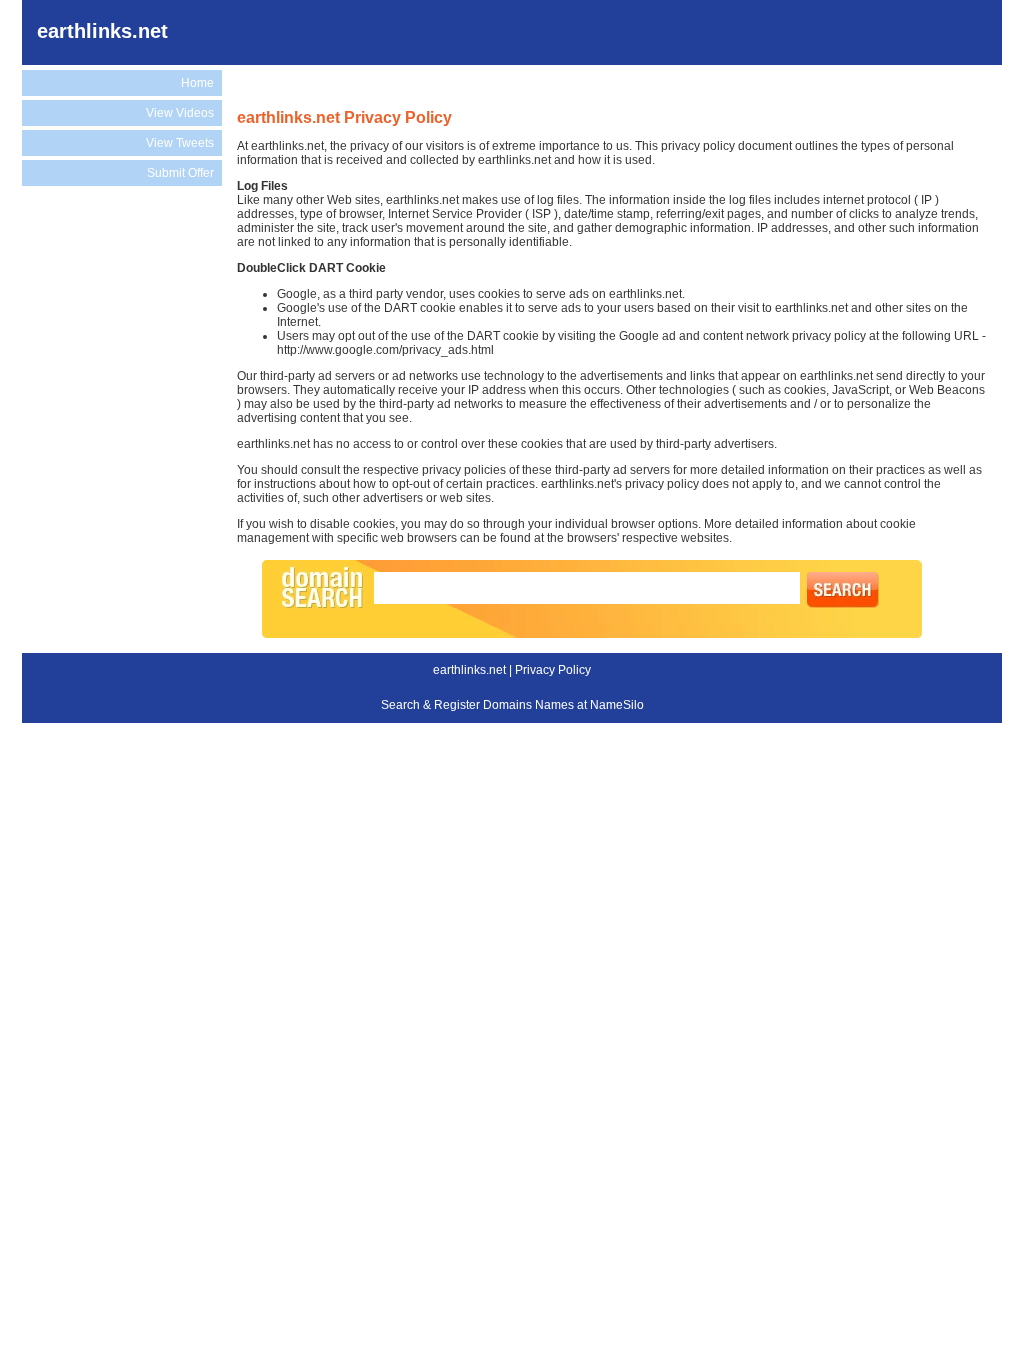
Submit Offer (180, 173)
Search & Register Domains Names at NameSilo (512, 705)
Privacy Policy (553, 670)
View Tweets (180, 143)
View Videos (180, 113)
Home (197, 83)
